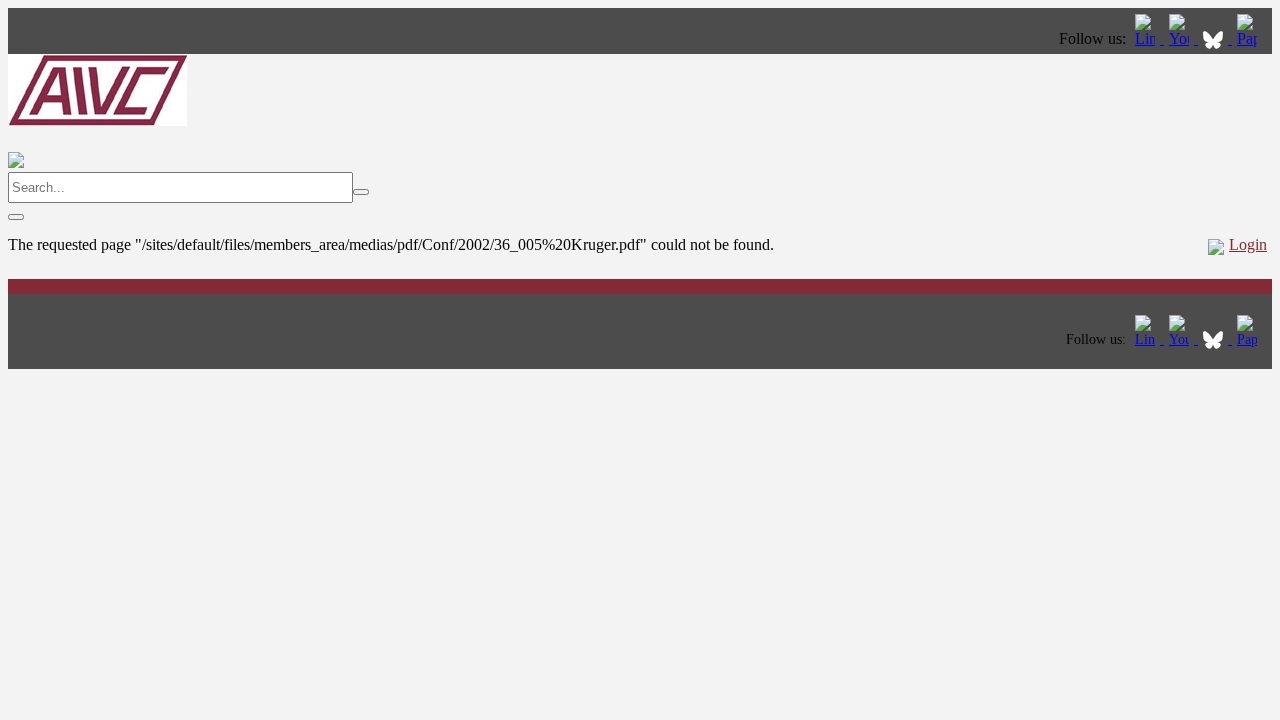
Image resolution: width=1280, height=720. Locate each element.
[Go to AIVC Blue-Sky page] (1215, 38)
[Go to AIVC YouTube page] (1181, 38)
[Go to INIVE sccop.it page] (1252, 38)
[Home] (97, 120)
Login (1248, 244)
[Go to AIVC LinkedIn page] (1147, 38)
